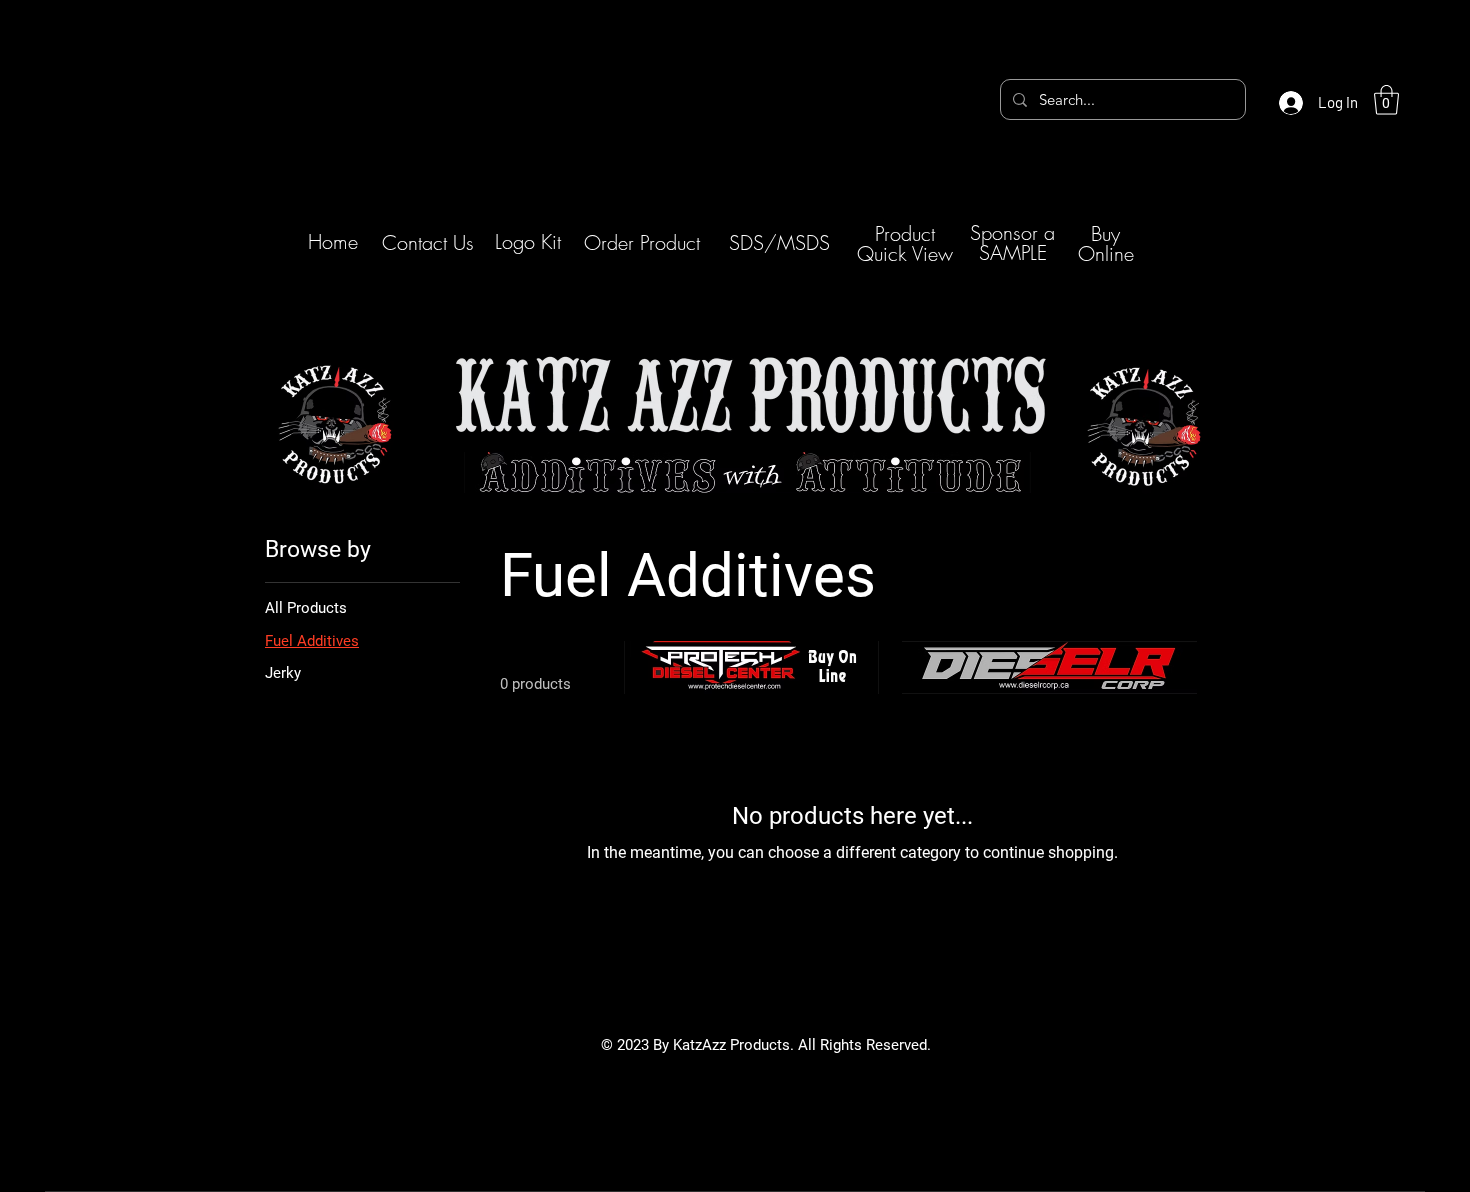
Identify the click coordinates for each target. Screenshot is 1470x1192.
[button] (1386, 100)
